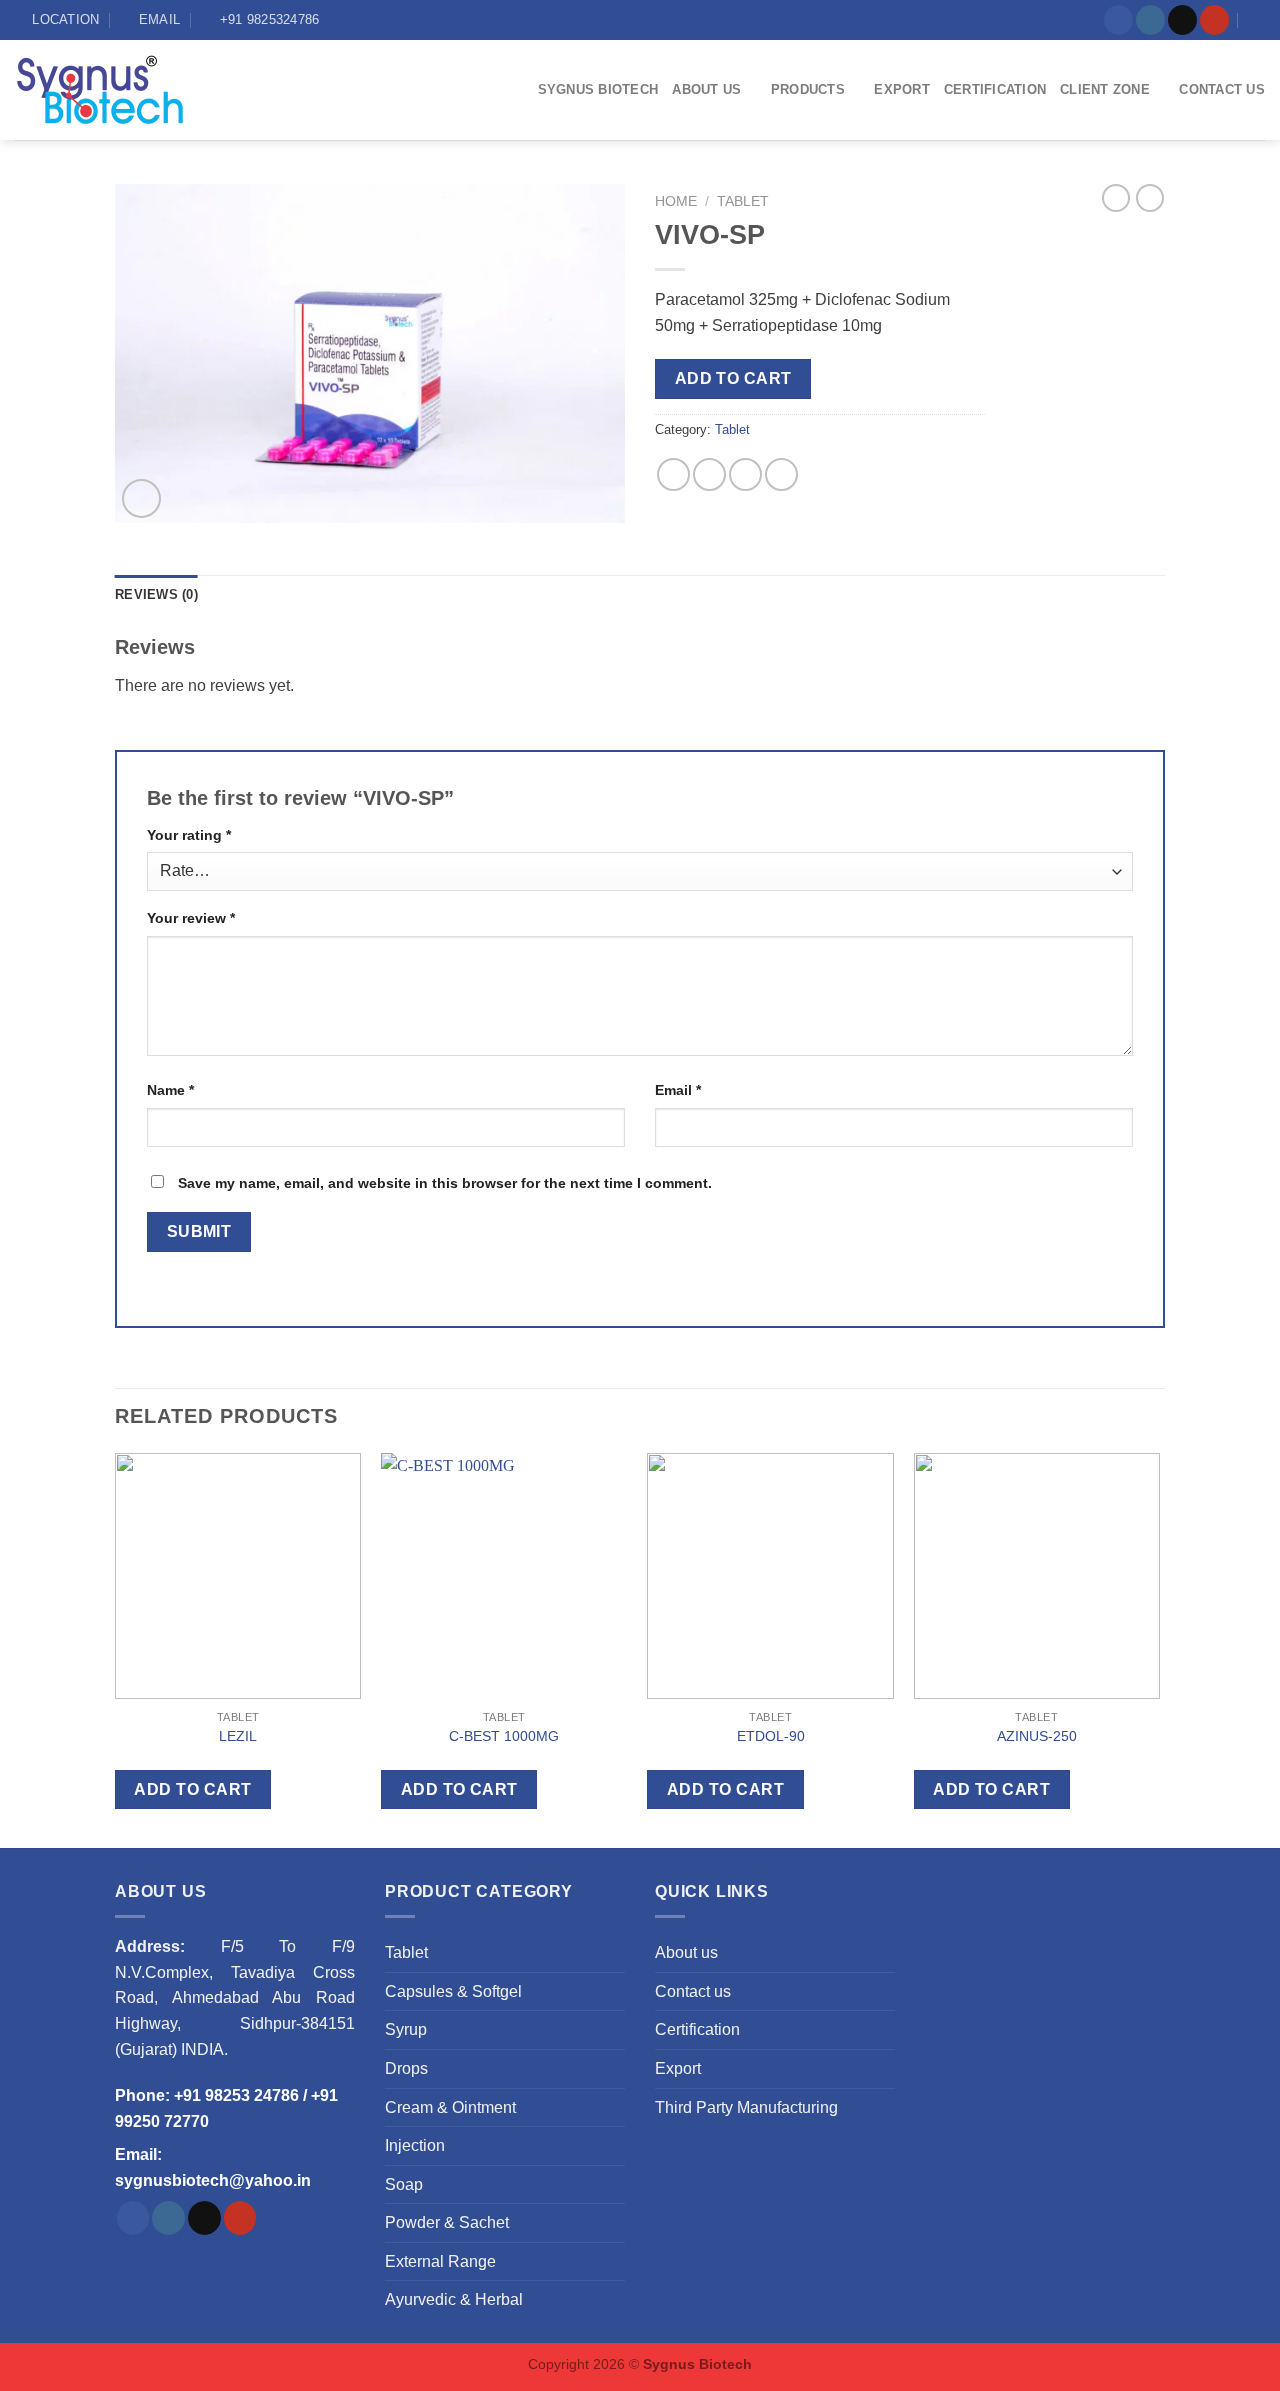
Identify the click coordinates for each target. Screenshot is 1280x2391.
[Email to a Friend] (745, 474)
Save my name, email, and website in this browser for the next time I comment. (445, 1183)
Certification (995, 89)
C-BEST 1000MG (504, 1736)
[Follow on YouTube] (1214, 20)
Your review (191, 918)
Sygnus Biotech (598, 89)
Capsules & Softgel (453, 1991)
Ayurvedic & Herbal (454, 2299)
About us (706, 89)
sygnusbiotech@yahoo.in (213, 2180)
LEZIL (238, 1736)
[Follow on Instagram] (1150, 20)
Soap (404, 2184)
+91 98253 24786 (236, 2095)
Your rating (189, 835)
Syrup (406, 2029)
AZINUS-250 (1037, 1736)
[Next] (1159, 1646)
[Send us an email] (1182, 20)
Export (902, 89)
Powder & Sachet (447, 2222)
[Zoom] (141, 498)
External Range (440, 2261)
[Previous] (116, 1646)
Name (170, 1090)
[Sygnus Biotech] (119, 90)
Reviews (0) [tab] (156, 594)
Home (676, 201)
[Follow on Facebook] (1118, 20)
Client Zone (1105, 89)
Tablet (743, 201)
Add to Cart (733, 378)
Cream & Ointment (450, 2107)
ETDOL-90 (771, 1736)
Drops (406, 2068)
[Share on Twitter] (709, 474)
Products (808, 89)
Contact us (1222, 89)
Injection (415, 2145)
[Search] (1257, 20)
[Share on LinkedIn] (781, 474)
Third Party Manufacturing (746, 2107)
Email (678, 1090)
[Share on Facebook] (673, 474)
